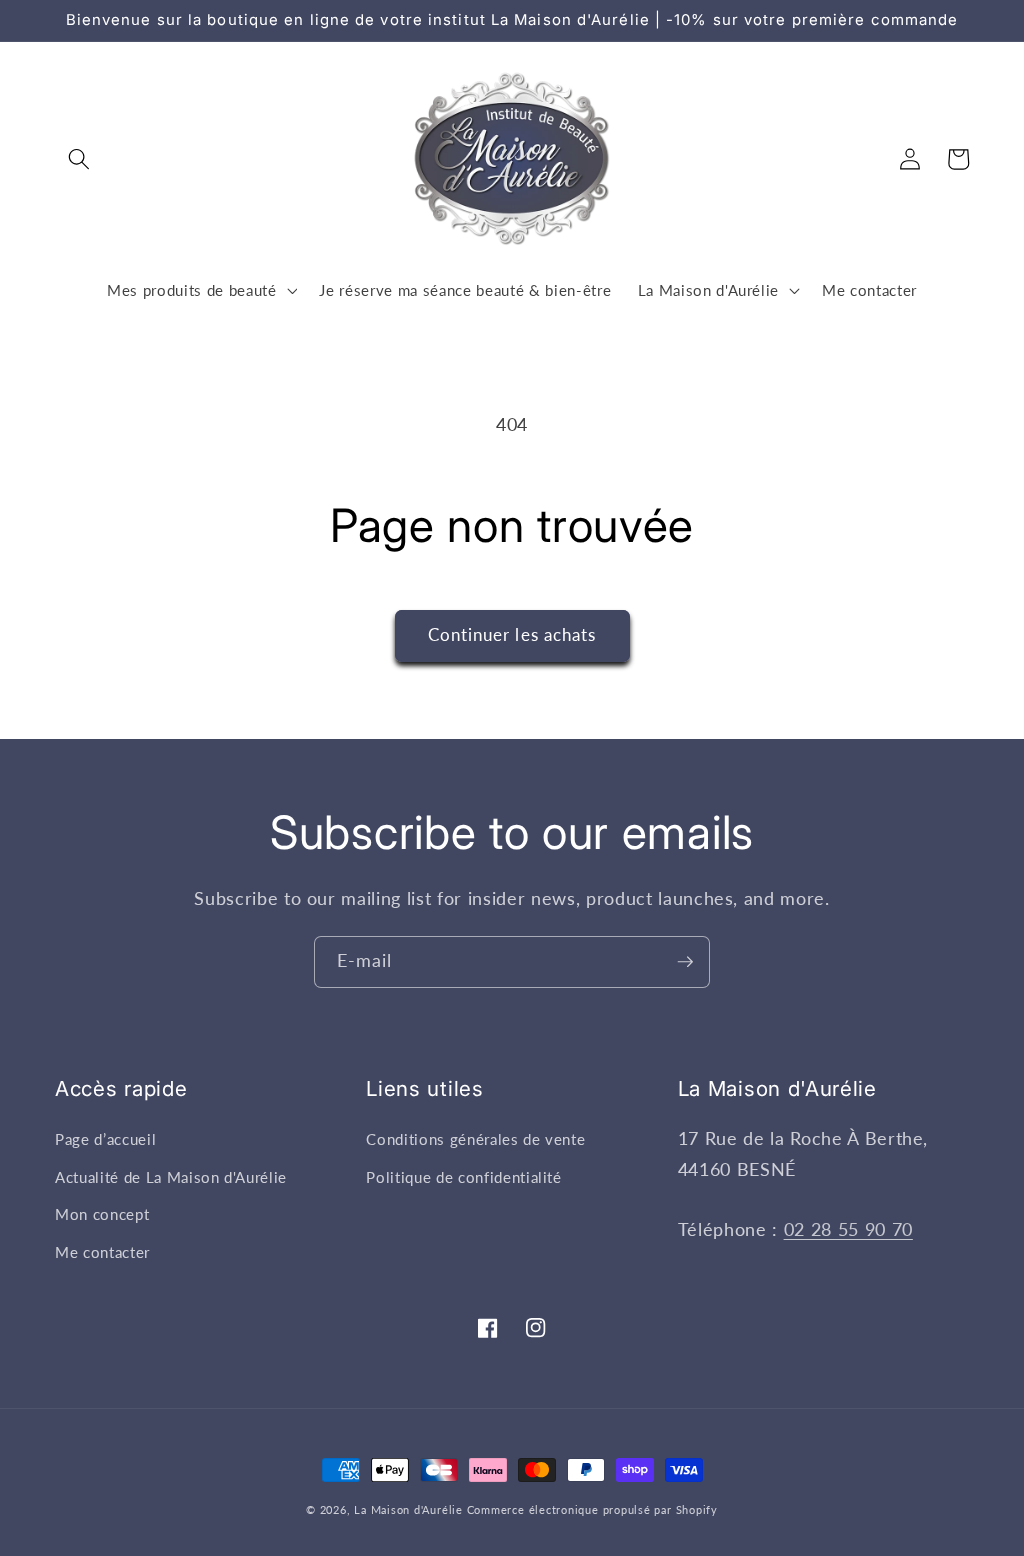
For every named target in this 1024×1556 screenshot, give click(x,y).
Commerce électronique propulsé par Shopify (592, 1509)
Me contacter (102, 1252)
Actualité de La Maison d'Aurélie (171, 1177)
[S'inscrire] (685, 962)
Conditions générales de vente (475, 1139)
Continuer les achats (512, 635)
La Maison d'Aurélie (408, 1509)
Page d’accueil (105, 1139)
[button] (79, 159)
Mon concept (102, 1214)
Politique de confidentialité (463, 1177)
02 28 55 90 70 (848, 1229)
